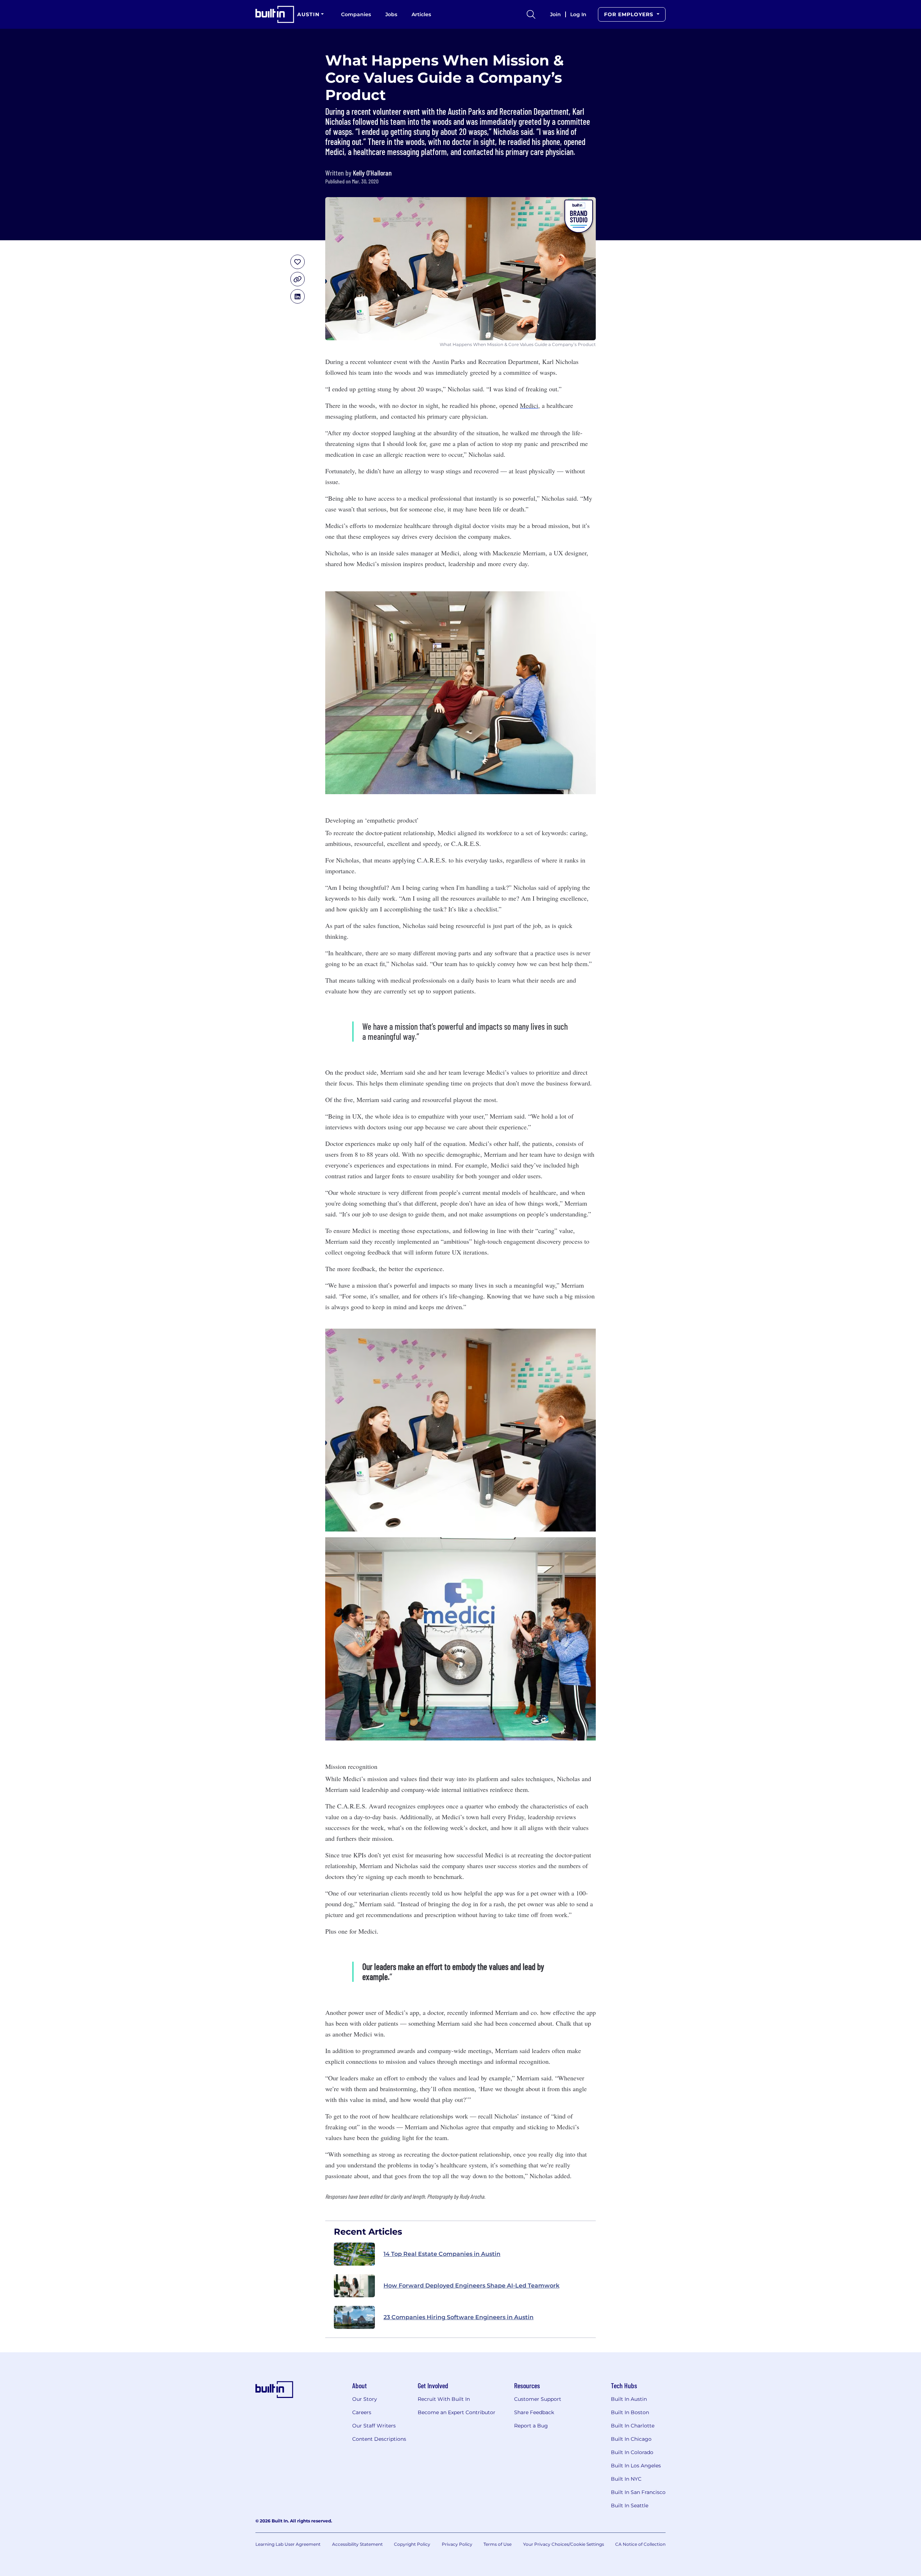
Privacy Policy (457, 2544)
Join (555, 14)
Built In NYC (626, 2479)
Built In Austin (629, 2399)
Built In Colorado (632, 2452)
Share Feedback (534, 2412)
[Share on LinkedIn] (298, 296)
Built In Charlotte (633, 2426)
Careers (362, 2412)
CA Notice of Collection (640, 2544)
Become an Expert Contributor (457, 2412)
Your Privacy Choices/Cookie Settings (564, 2544)
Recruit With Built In (444, 2399)
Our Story (365, 2399)
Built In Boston (630, 2412)
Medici (529, 405)
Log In (578, 14)
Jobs (391, 14)
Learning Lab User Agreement (288, 2544)
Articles (421, 14)
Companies (356, 14)
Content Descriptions (379, 2439)
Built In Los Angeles (636, 2466)
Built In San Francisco (638, 2492)
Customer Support (538, 2399)
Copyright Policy (412, 2544)
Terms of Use (498, 2544)
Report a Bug (531, 2426)
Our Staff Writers (374, 2426)
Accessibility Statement (357, 2544)
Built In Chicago (631, 2439)
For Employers (630, 14)
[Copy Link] (298, 279)
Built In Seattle (630, 2506)
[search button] (531, 14)
